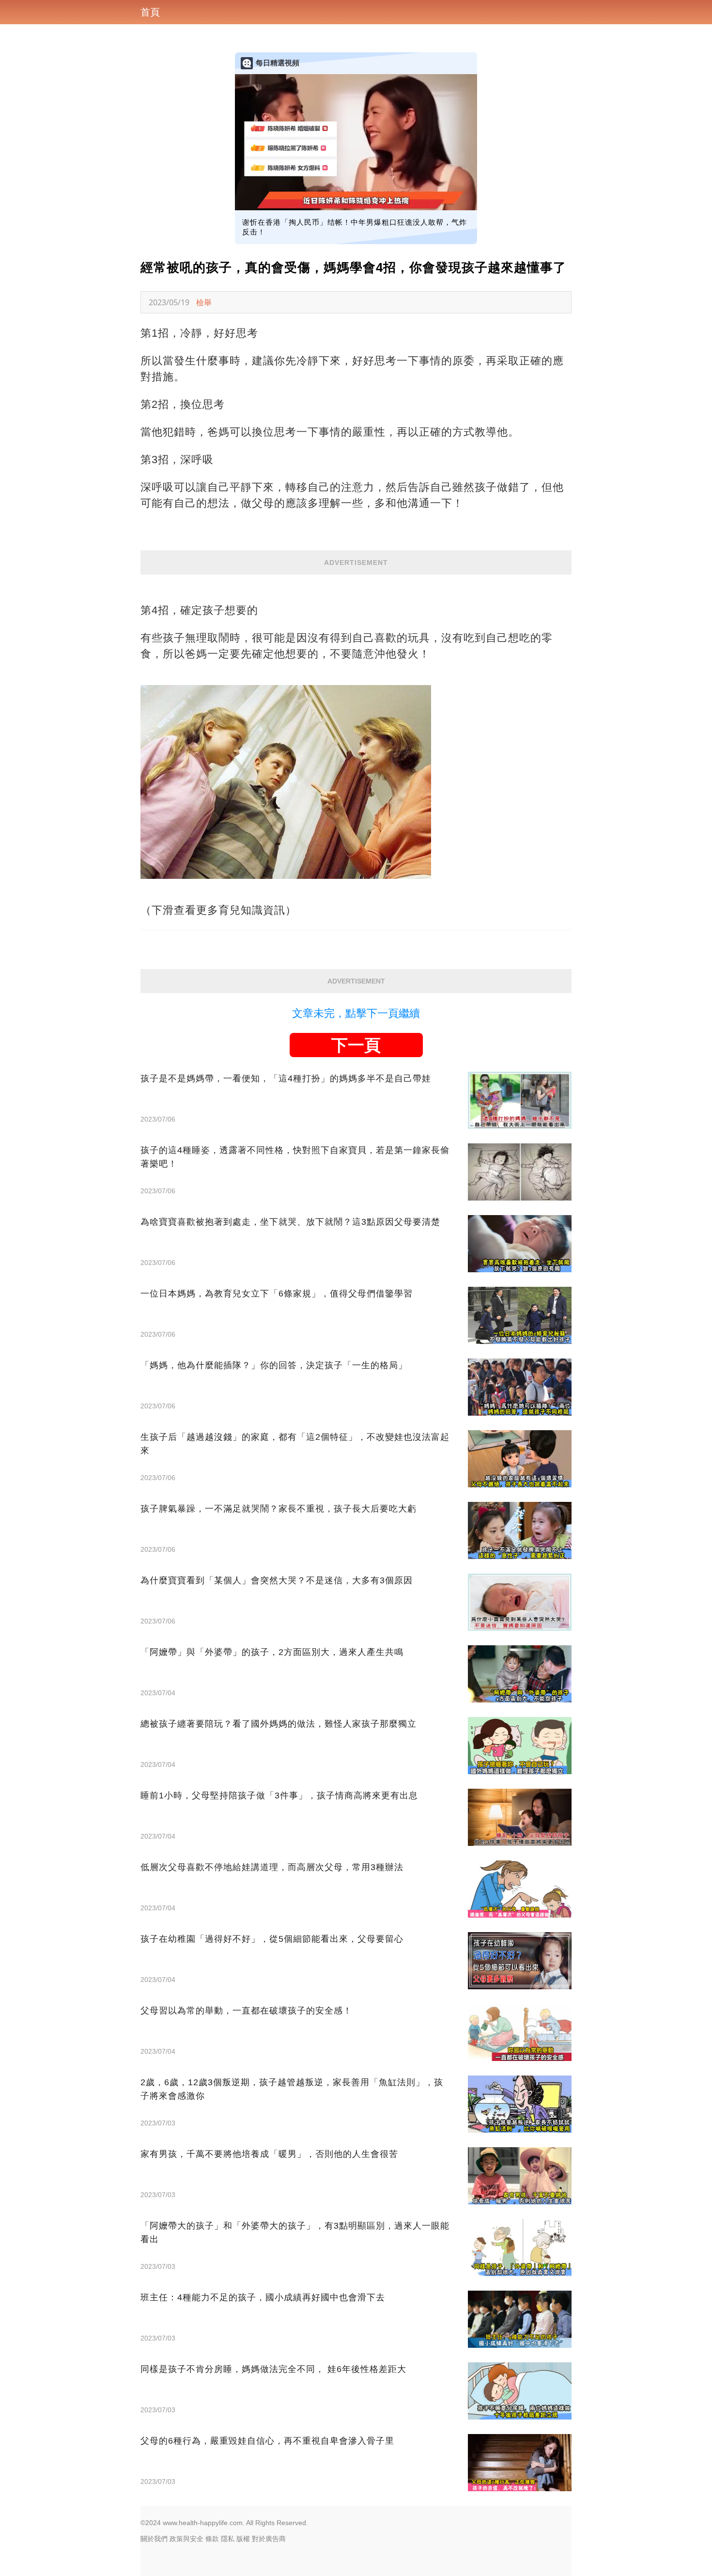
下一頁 (356, 1045)
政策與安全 (186, 2539)
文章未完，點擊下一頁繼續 (356, 1013)
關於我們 (154, 2539)
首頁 (150, 12)
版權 (243, 2539)
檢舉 (204, 302)
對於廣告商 (269, 2539)
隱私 (228, 2539)
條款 (212, 2539)
